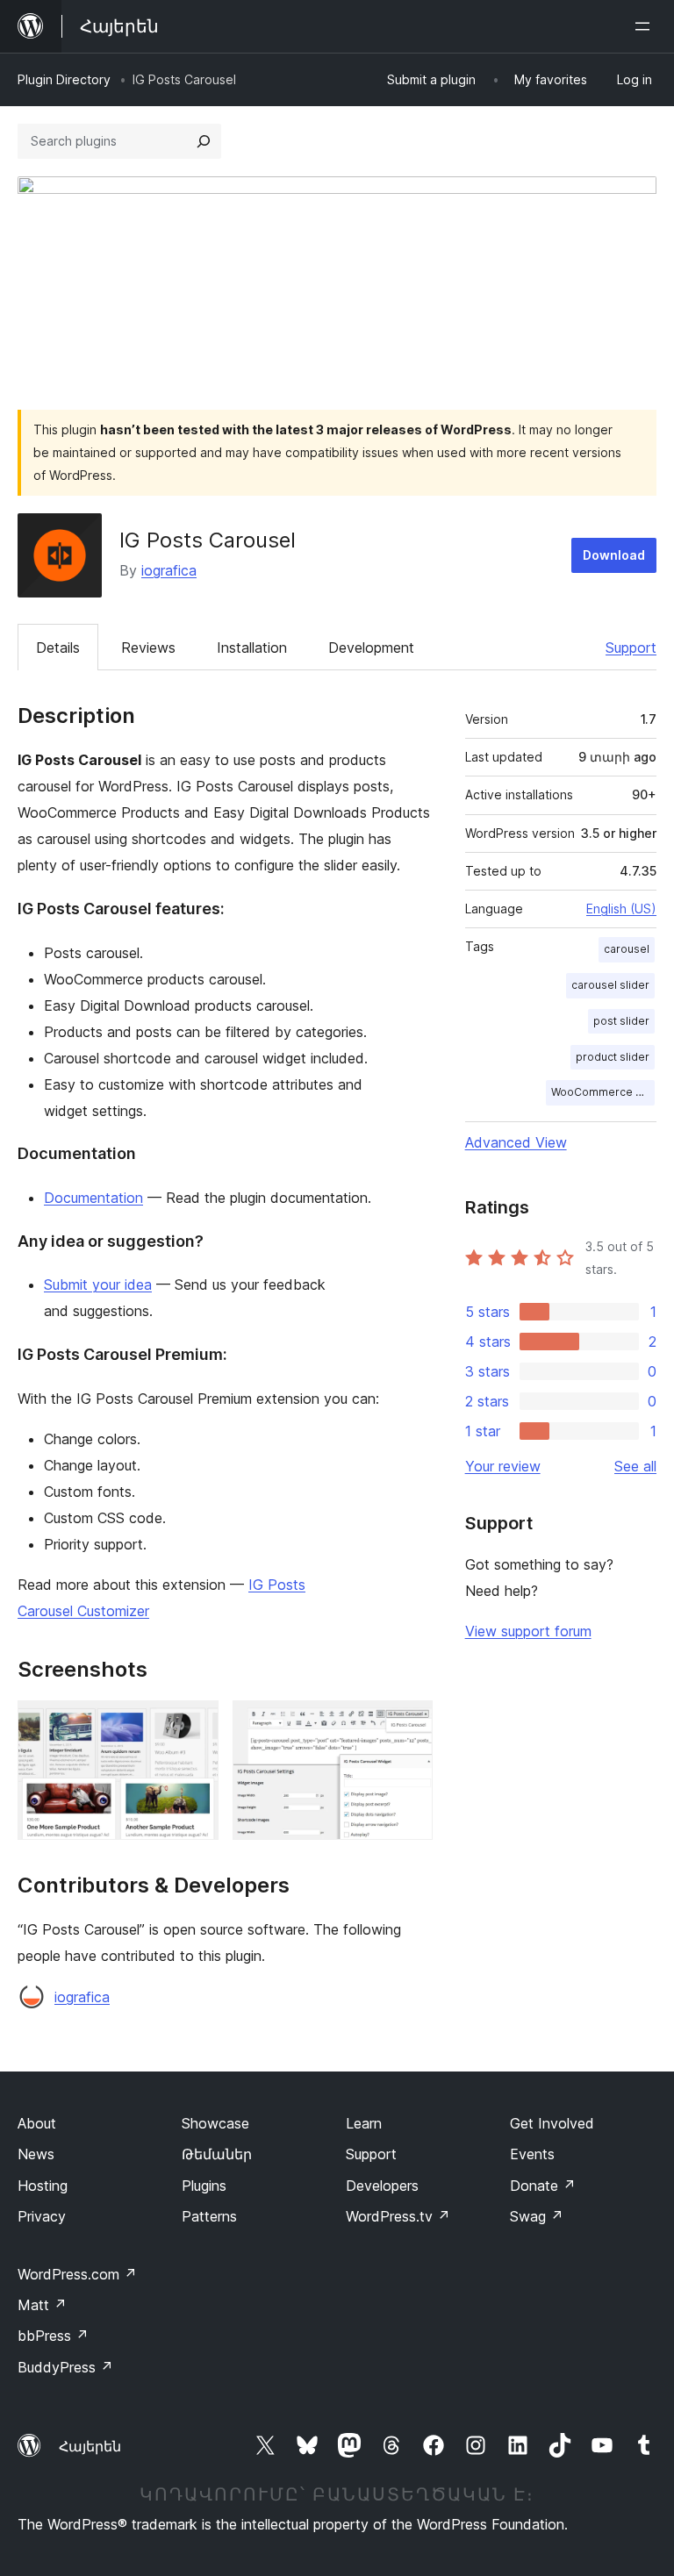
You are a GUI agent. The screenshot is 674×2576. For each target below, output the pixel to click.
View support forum (528, 1631)
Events (532, 2154)
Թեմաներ (217, 2154)
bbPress (53, 2336)
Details (58, 648)
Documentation (93, 1198)
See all (635, 1466)
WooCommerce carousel (603, 1092)
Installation (252, 648)
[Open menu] (646, 26)
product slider (613, 1057)
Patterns (209, 2216)
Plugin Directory (64, 79)
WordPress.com (77, 2274)
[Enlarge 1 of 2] (195, 1724)
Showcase (215, 2123)
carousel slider (610, 985)
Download (614, 555)
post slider (621, 1021)
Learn (364, 2123)
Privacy (42, 2216)
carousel (627, 949)
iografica (169, 570)
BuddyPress (65, 2367)
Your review (503, 1466)
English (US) (621, 909)
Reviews (148, 648)
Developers (382, 2186)
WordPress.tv (398, 2216)
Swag (537, 2216)
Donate (543, 2186)
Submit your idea (98, 1284)
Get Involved (552, 2123)
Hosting (43, 2186)
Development (371, 648)
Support (631, 648)
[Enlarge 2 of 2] (409, 1724)
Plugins (204, 2186)
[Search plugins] (204, 141)
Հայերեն (90, 2446)
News (36, 2154)
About (37, 2123)
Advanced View (516, 1142)
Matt (42, 2305)
